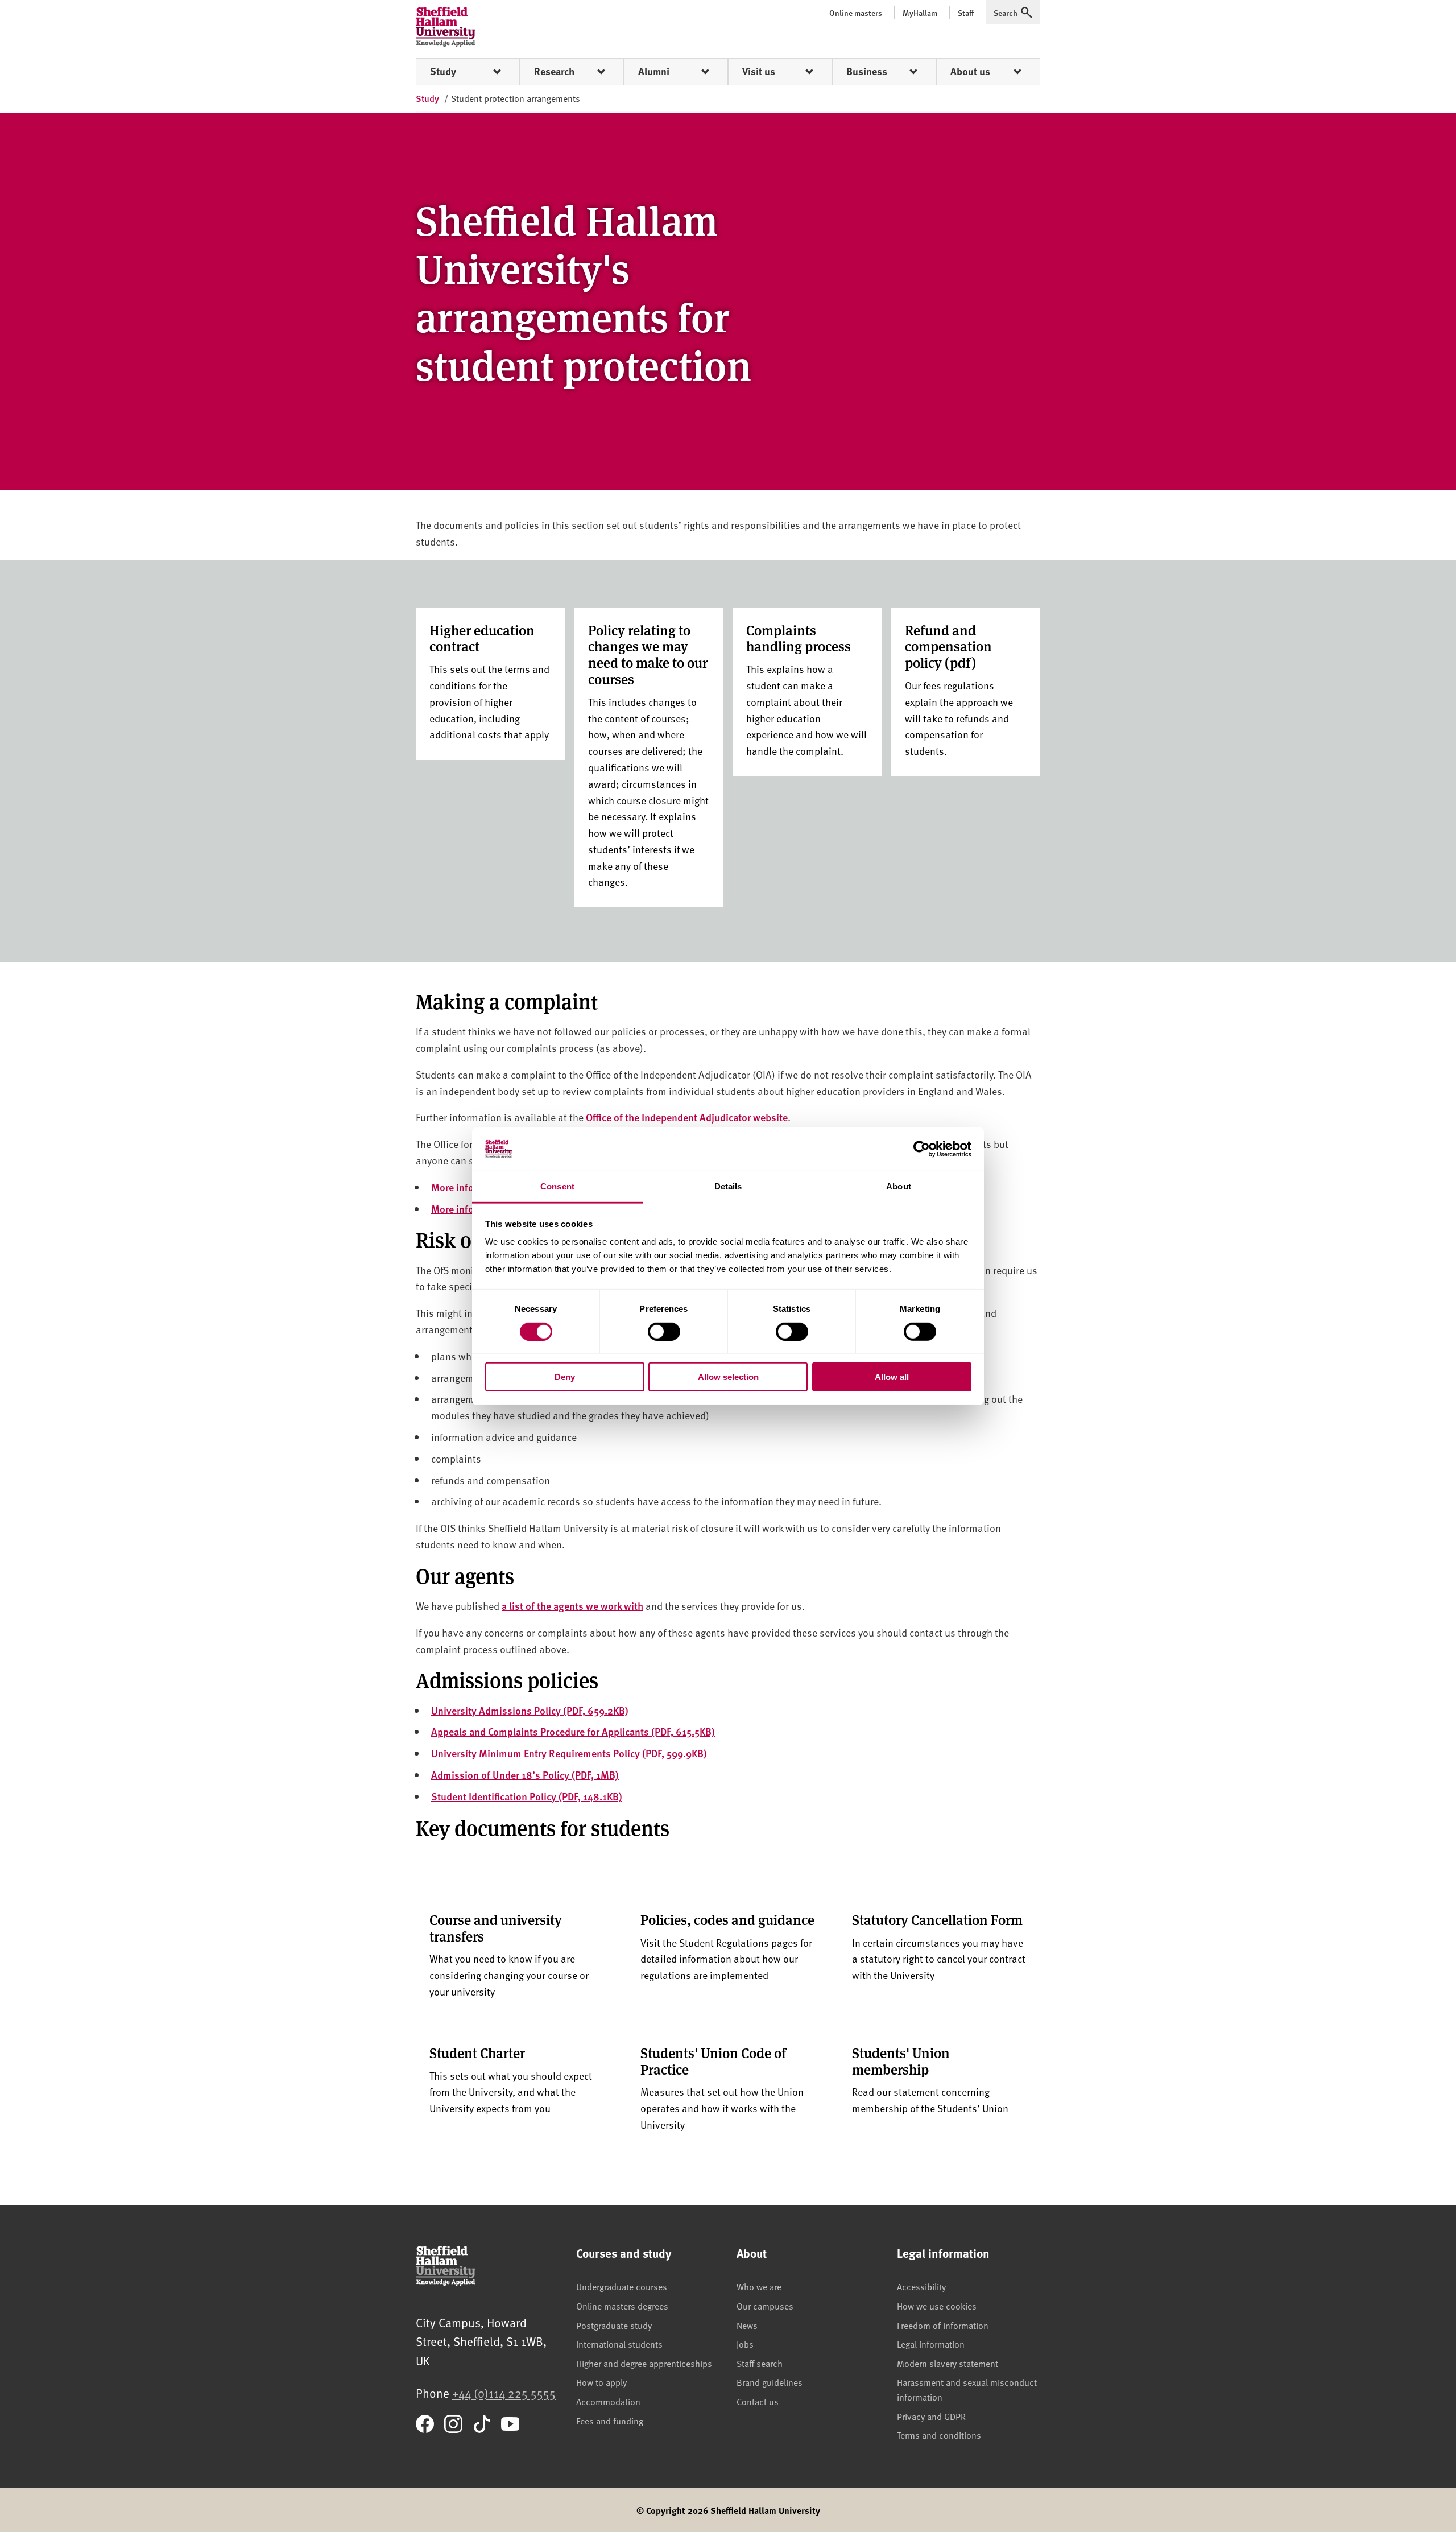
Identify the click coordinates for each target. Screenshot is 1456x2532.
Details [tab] (728, 1186)
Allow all (892, 1377)
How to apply (601, 2382)
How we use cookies (937, 2306)
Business (867, 71)
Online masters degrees (622, 2306)
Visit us (759, 71)
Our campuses (765, 2306)
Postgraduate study (614, 2325)
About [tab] (899, 1186)
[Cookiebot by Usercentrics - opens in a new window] (922, 1149)
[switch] (664, 1331)
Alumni (654, 71)
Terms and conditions (939, 2435)
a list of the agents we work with (572, 1606)
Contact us (758, 2401)
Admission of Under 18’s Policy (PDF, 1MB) (525, 1775)
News (747, 2325)
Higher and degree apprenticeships (644, 2363)
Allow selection (728, 1377)
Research (554, 71)
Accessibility (921, 2286)
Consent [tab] (557, 1186)
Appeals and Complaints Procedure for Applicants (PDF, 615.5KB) (573, 1731)
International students (619, 2344)
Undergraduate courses (622, 2286)
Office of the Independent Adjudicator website (687, 1117)
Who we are (759, 2286)
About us (970, 71)
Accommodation (608, 2401)
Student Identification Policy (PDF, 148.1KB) (527, 1796)
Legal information (931, 2344)
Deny (565, 1377)
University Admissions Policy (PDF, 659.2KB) (530, 1710)
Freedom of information (943, 2325)
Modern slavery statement (948, 2363)
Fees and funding (610, 2421)
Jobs (745, 2344)
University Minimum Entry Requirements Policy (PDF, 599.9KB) (569, 1753)
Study (443, 71)
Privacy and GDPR (931, 2416)
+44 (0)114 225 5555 (504, 2393)
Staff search (760, 2363)
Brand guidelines (770, 2382)
